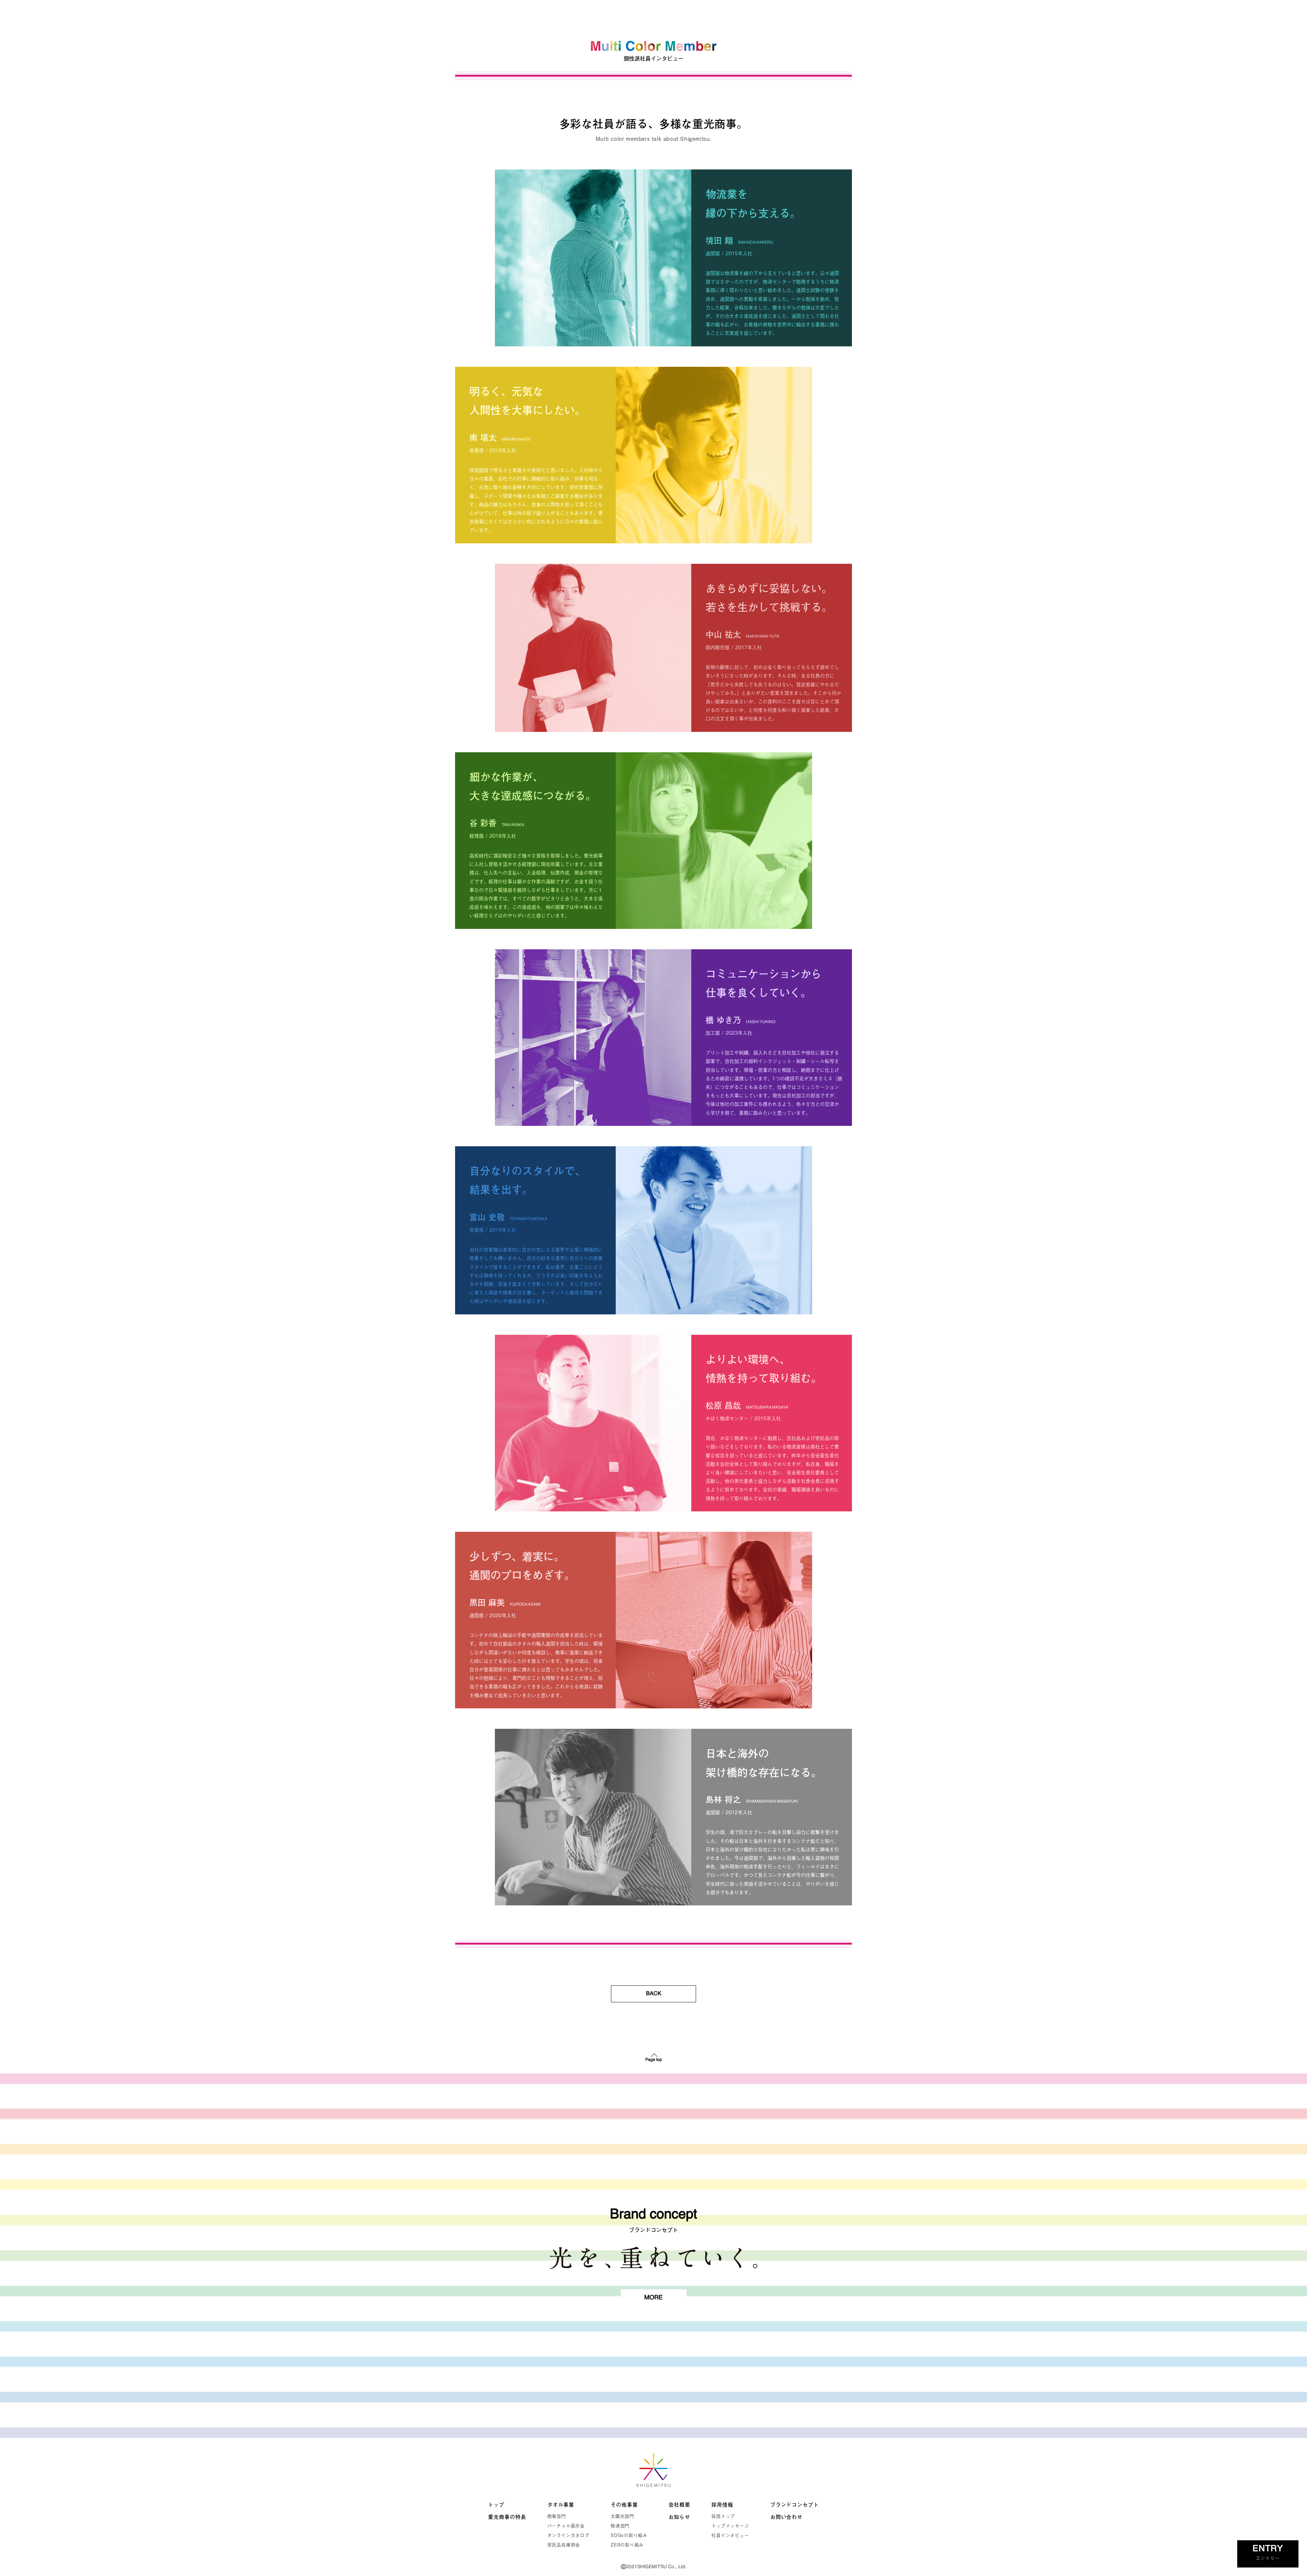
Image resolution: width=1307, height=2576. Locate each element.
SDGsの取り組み (629, 2535)
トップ (496, 2505)
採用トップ (723, 2516)
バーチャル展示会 (566, 2526)
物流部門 (620, 2526)
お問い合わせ (786, 2517)
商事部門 (557, 2516)
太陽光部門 (622, 2516)
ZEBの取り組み (627, 2545)
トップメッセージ (730, 2526)
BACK (654, 1994)
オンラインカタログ (568, 2535)
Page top (654, 2060)
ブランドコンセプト (795, 2505)
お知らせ (679, 2517)
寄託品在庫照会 (564, 2545)
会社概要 (679, 2505)
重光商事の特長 (507, 2517)
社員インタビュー (730, 2535)
